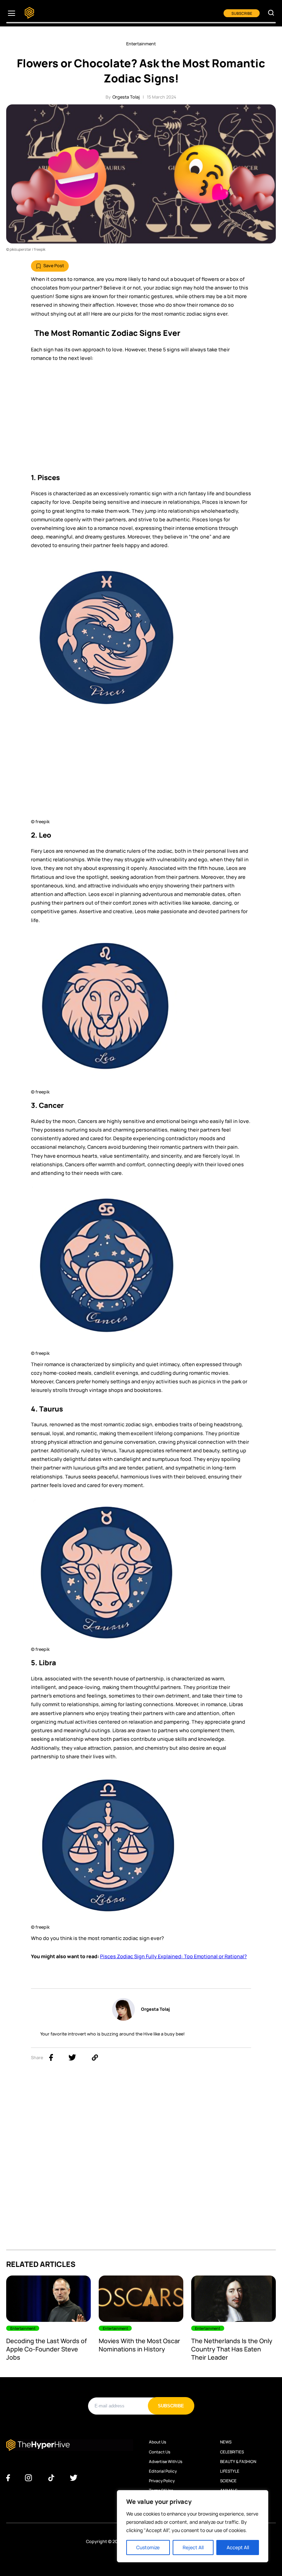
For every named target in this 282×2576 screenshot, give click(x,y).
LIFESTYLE (230, 2471)
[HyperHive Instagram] (28, 2478)
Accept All (238, 2547)
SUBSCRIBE (242, 13)
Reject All (193, 2547)
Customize (148, 2547)
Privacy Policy (162, 2481)
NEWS (226, 2442)
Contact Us (160, 2452)
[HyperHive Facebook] (8, 2478)
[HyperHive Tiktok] (51, 2478)
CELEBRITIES (232, 2452)
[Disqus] (141, 2163)
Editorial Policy (163, 2471)
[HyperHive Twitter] (74, 2478)
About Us (158, 2442)
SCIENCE (228, 2481)
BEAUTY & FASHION (238, 2462)
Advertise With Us (166, 2462)
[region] (193, 2526)
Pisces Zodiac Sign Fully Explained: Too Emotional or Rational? (173, 1956)
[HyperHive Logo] (29, 13)
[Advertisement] (141, 420)
